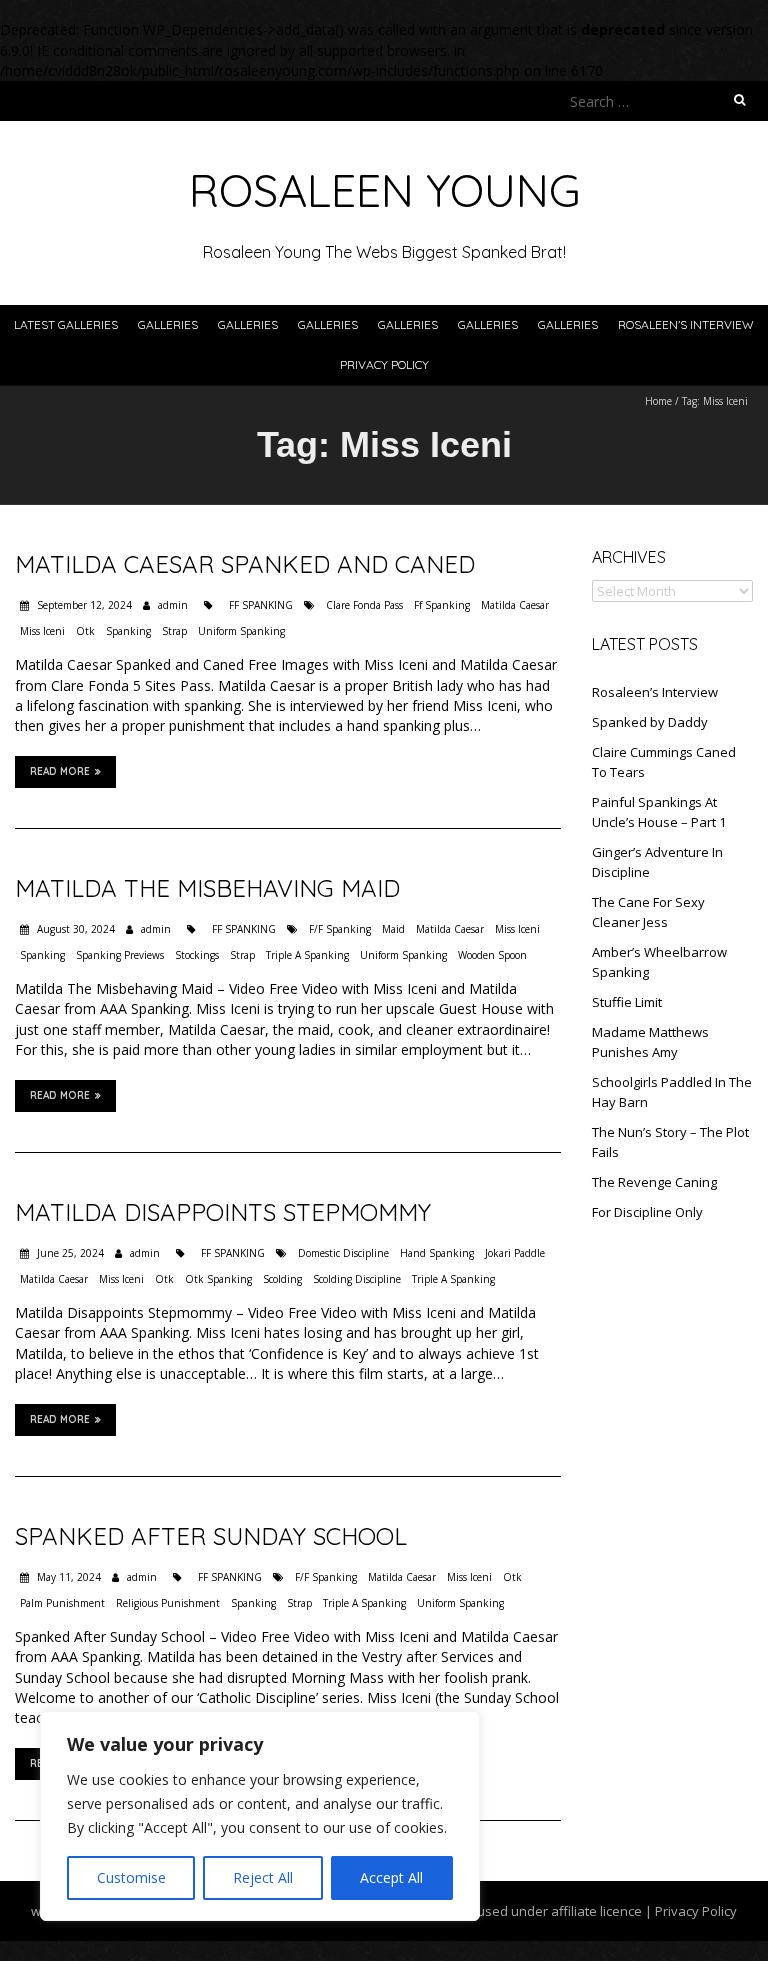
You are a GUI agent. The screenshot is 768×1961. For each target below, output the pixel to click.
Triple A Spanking (307, 955)
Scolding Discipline (357, 1279)
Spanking (128, 631)
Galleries (168, 324)
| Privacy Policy (689, 1911)
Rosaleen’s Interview (686, 324)
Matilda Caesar (515, 605)
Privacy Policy (384, 364)
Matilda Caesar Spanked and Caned (245, 564)
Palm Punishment (62, 1603)
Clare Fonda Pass (364, 605)
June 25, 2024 (69, 1253)
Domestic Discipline (343, 1253)
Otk (85, 631)
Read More (60, 771)
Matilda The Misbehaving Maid (207, 888)
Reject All (263, 1877)
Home (658, 401)
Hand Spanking (437, 1253)
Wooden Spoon (492, 955)
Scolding (282, 1279)
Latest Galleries (66, 324)
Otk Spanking (218, 1279)
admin (173, 605)
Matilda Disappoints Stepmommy (223, 1212)
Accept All (391, 1877)
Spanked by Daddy (650, 722)
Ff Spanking (442, 605)
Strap (174, 631)
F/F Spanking (340, 929)
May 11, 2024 (67, 1577)
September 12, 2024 (83, 605)
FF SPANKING (261, 605)
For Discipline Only (647, 1212)
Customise (131, 1877)
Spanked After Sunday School (211, 1536)
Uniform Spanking (241, 631)
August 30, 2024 (74, 929)
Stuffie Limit (627, 1002)
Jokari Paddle (515, 1253)
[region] (260, 1816)
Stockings (197, 955)
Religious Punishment (168, 1603)
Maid (393, 929)
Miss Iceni (42, 631)
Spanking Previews (120, 955)
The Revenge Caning (654, 1182)
